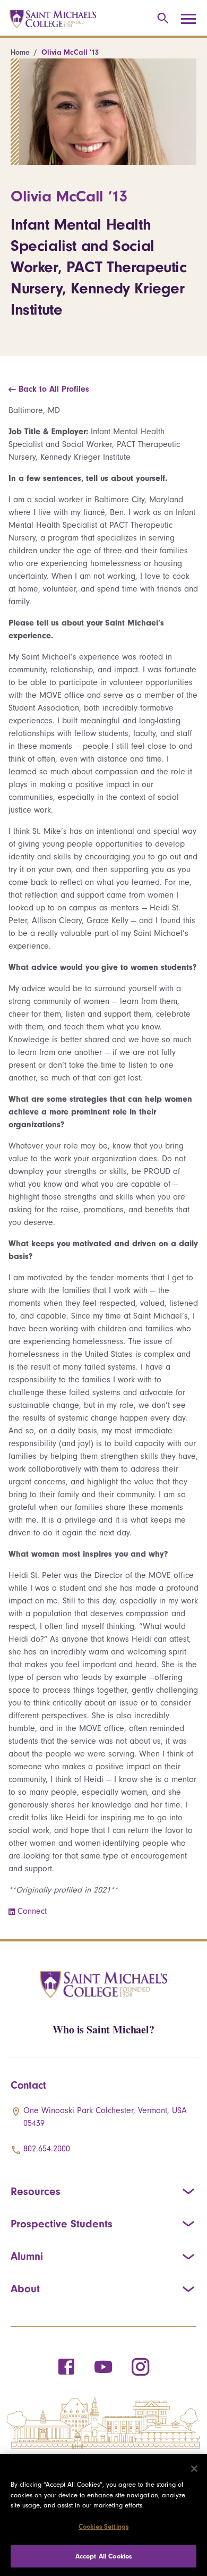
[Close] (194, 2469)
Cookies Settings (103, 2526)
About (25, 2288)
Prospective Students (62, 2224)
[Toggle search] (161, 19)
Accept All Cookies (103, 2556)
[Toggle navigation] (192, 19)
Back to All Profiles (53, 389)
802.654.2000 (47, 2149)
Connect (32, 1911)
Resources (36, 2191)
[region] (103, 2515)
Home (20, 52)
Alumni (27, 2256)
